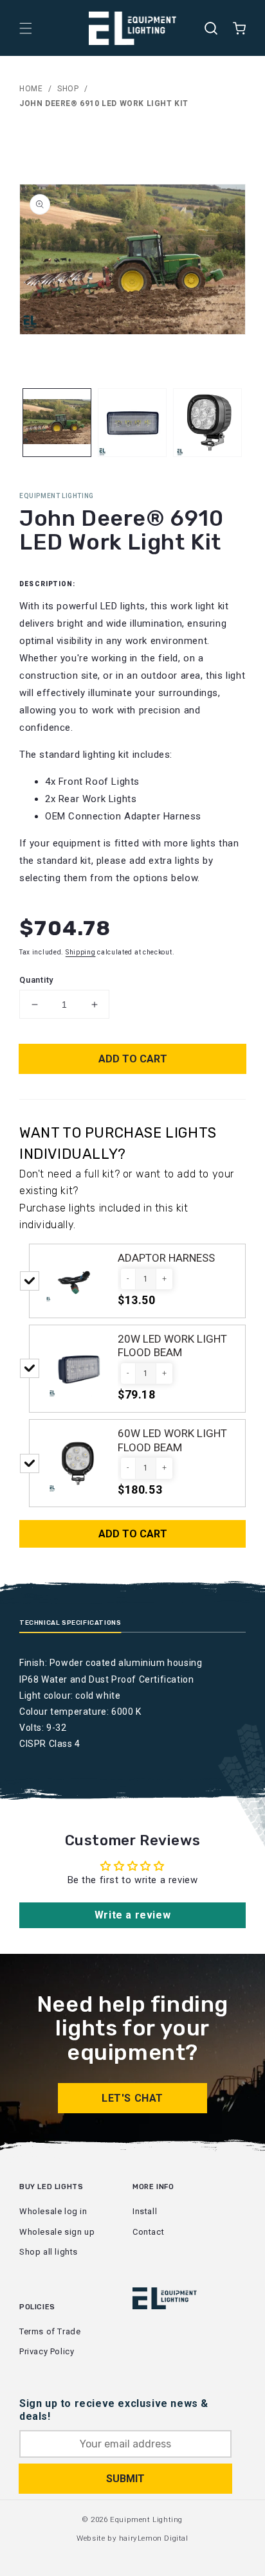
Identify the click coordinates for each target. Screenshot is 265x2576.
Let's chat (132, 2098)
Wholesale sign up (57, 2232)
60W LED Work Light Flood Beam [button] (172, 1440)
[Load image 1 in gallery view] (57, 423)
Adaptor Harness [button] (166, 1258)
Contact (148, 2232)
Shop (68, 89)
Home (31, 89)
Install (145, 2211)
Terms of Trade (50, 2331)
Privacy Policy (47, 2351)
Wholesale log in (53, 2211)
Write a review (132, 1915)
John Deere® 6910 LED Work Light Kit (104, 103)
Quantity (36, 980)
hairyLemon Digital (154, 2538)
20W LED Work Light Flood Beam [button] (172, 1346)
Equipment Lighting (146, 2519)
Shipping (81, 952)
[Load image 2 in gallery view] (132, 423)
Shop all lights (49, 2252)
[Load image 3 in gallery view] (207, 423)
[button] (26, 28)
